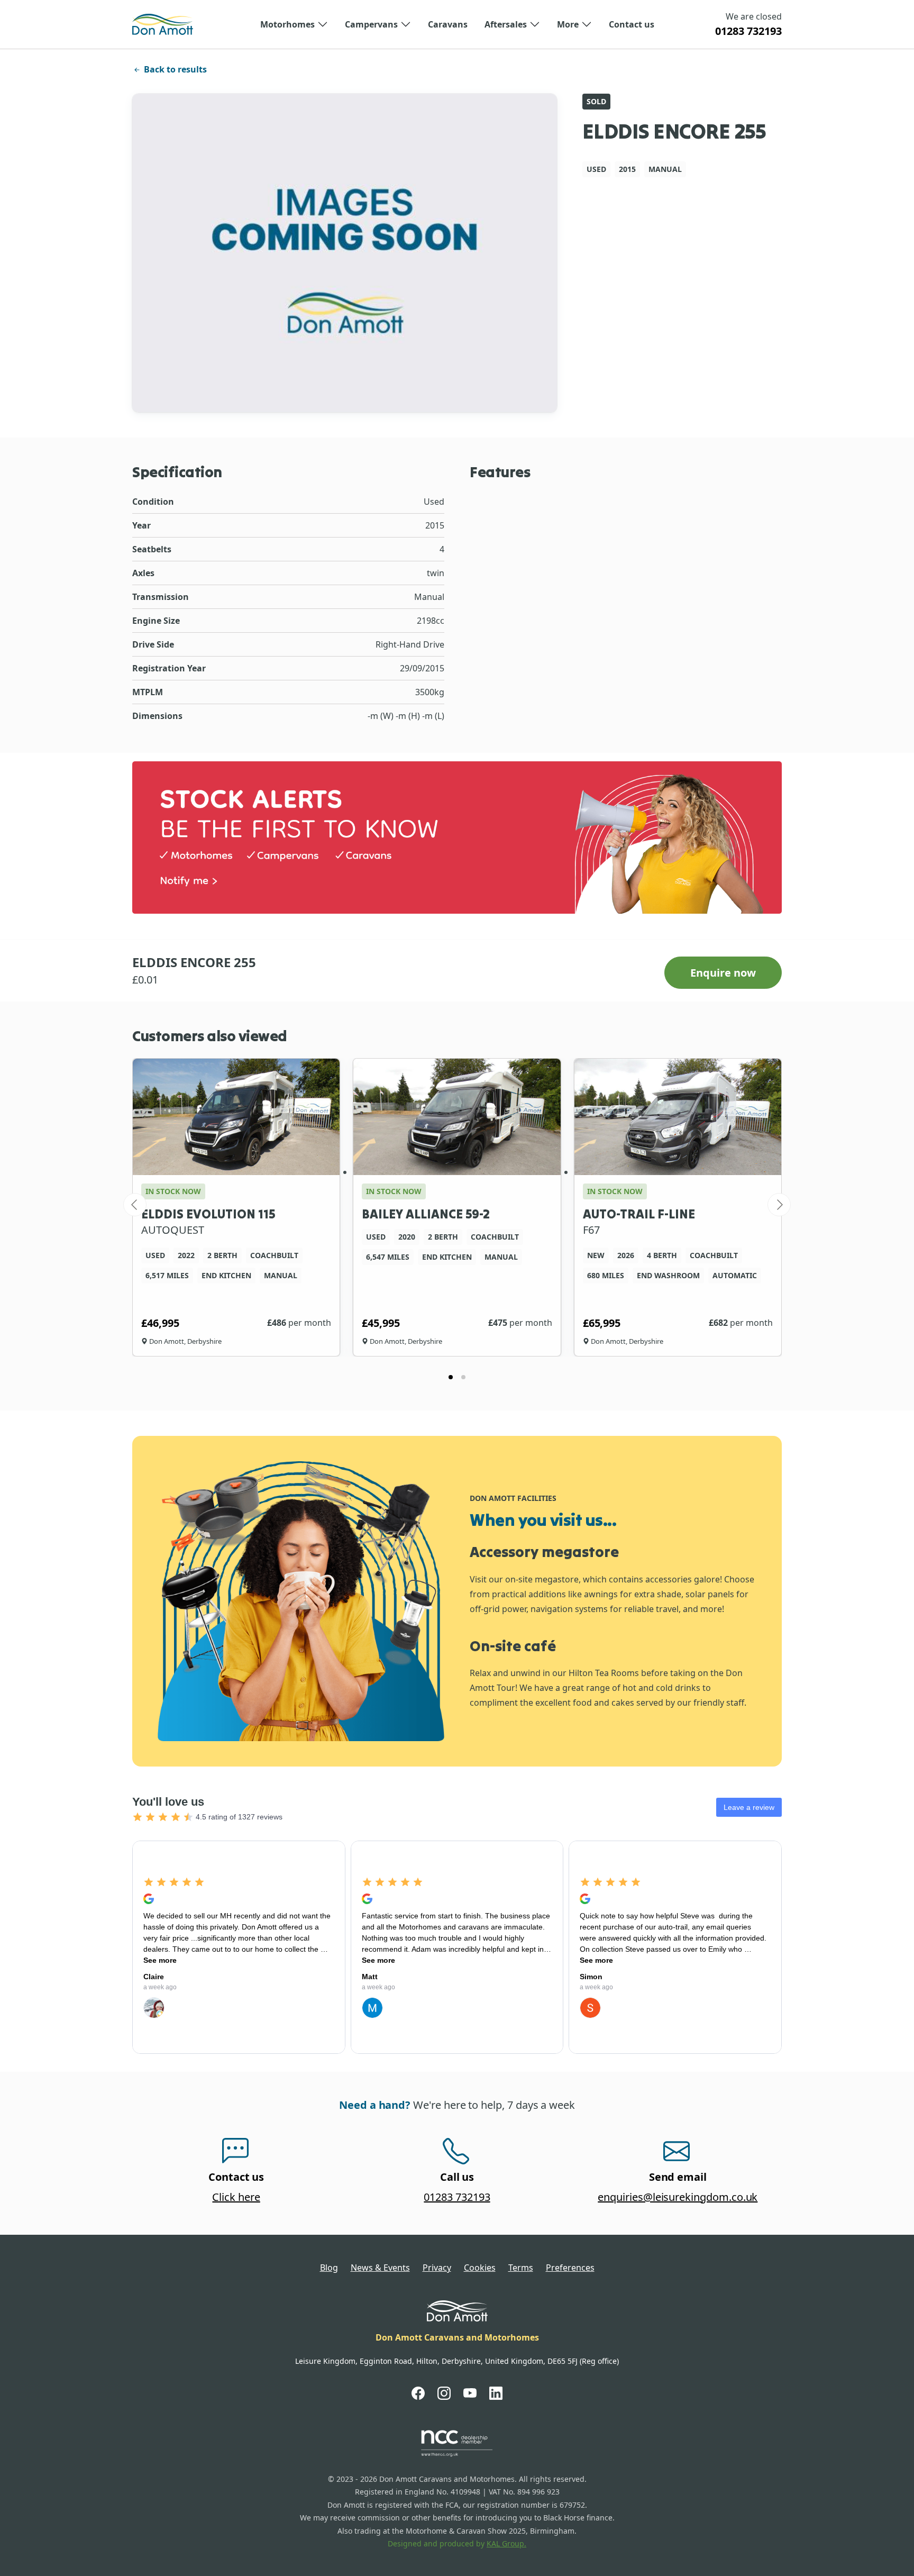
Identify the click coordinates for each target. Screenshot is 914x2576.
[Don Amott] (163, 24)
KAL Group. (506, 2543)
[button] (294, 24)
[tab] (451, 1377)
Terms (521, 2268)
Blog (329, 2268)
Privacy (437, 2268)
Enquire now (723, 973)
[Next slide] (779, 1205)
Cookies (480, 2268)
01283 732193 (748, 31)
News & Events (380, 2268)
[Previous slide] (135, 1205)
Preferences (570, 2268)
